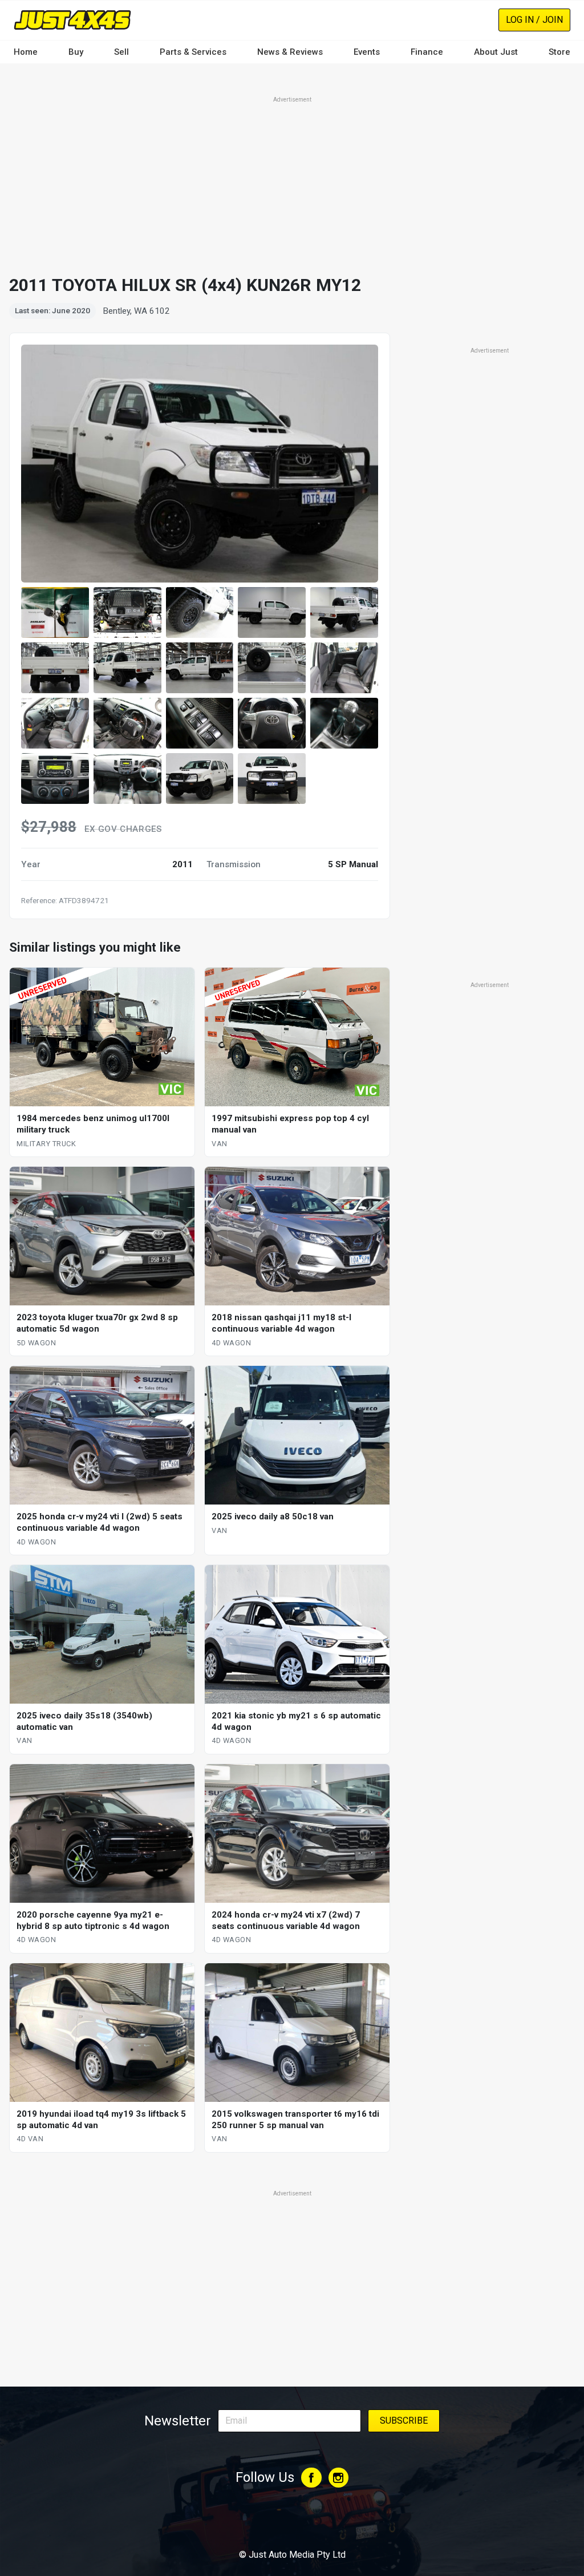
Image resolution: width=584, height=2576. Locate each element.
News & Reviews (290, 52)
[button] (55, 612)
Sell (121, 52)
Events (367, 52)
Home (26, 52)
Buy (76, 52)
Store (559, 52)
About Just (496, 52)
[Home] (72, 20)
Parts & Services (193, 52)
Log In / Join (534, 20)
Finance (427, 52)
